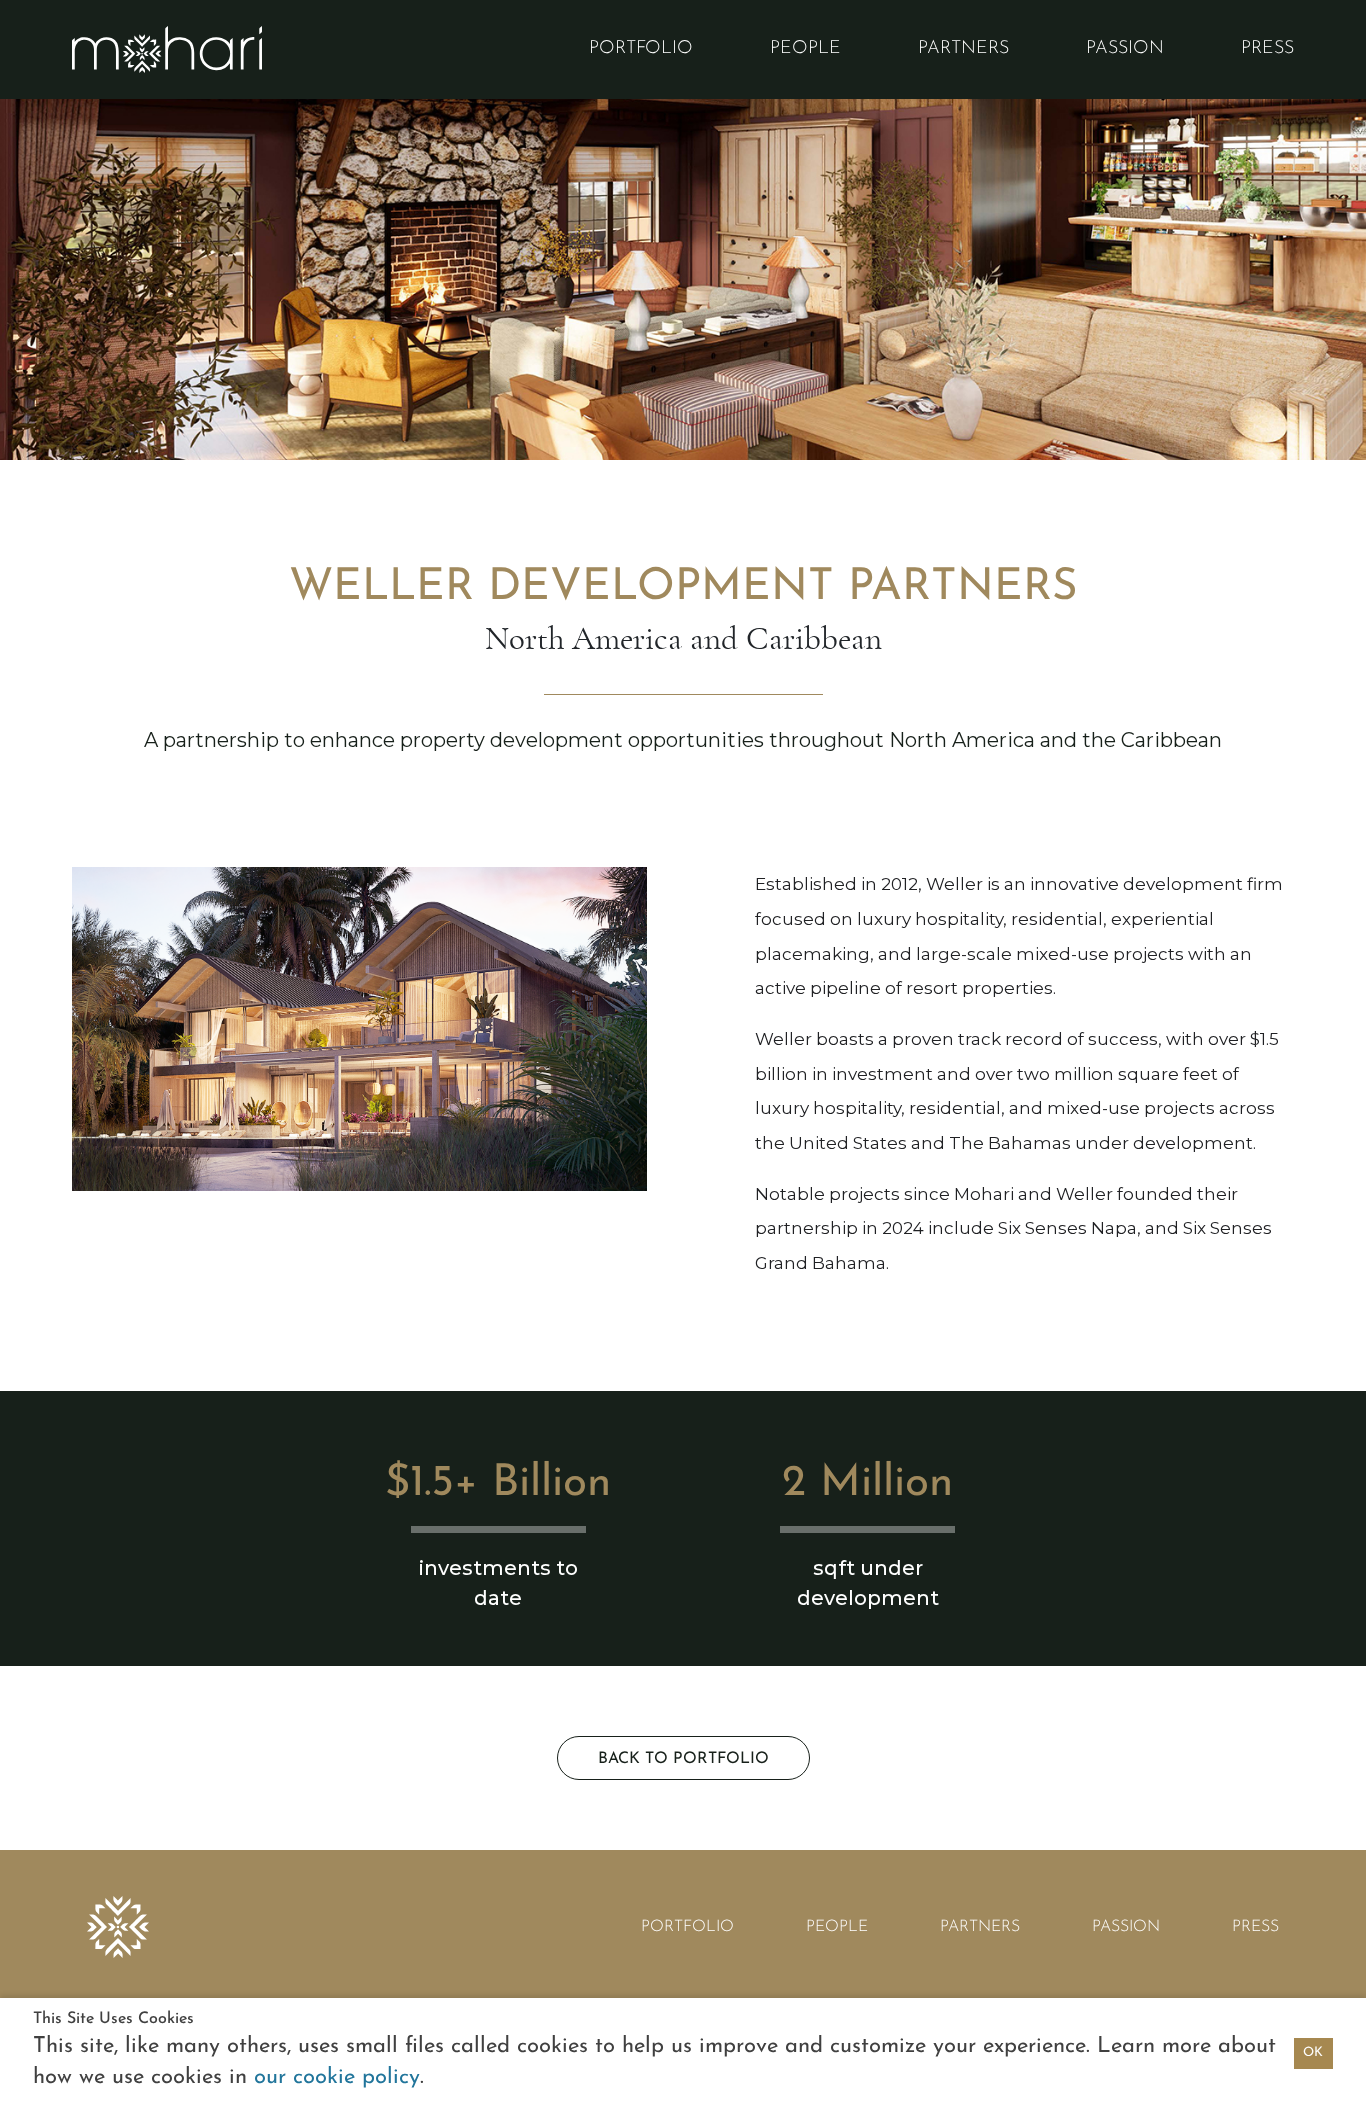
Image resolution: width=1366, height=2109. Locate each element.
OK (1313, 2052)
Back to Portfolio (683, 1759)
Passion (1125, 49)
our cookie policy (337, 2077)
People (805, 49)
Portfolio (641, 49)
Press (1267, 49)
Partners (963, 49)
